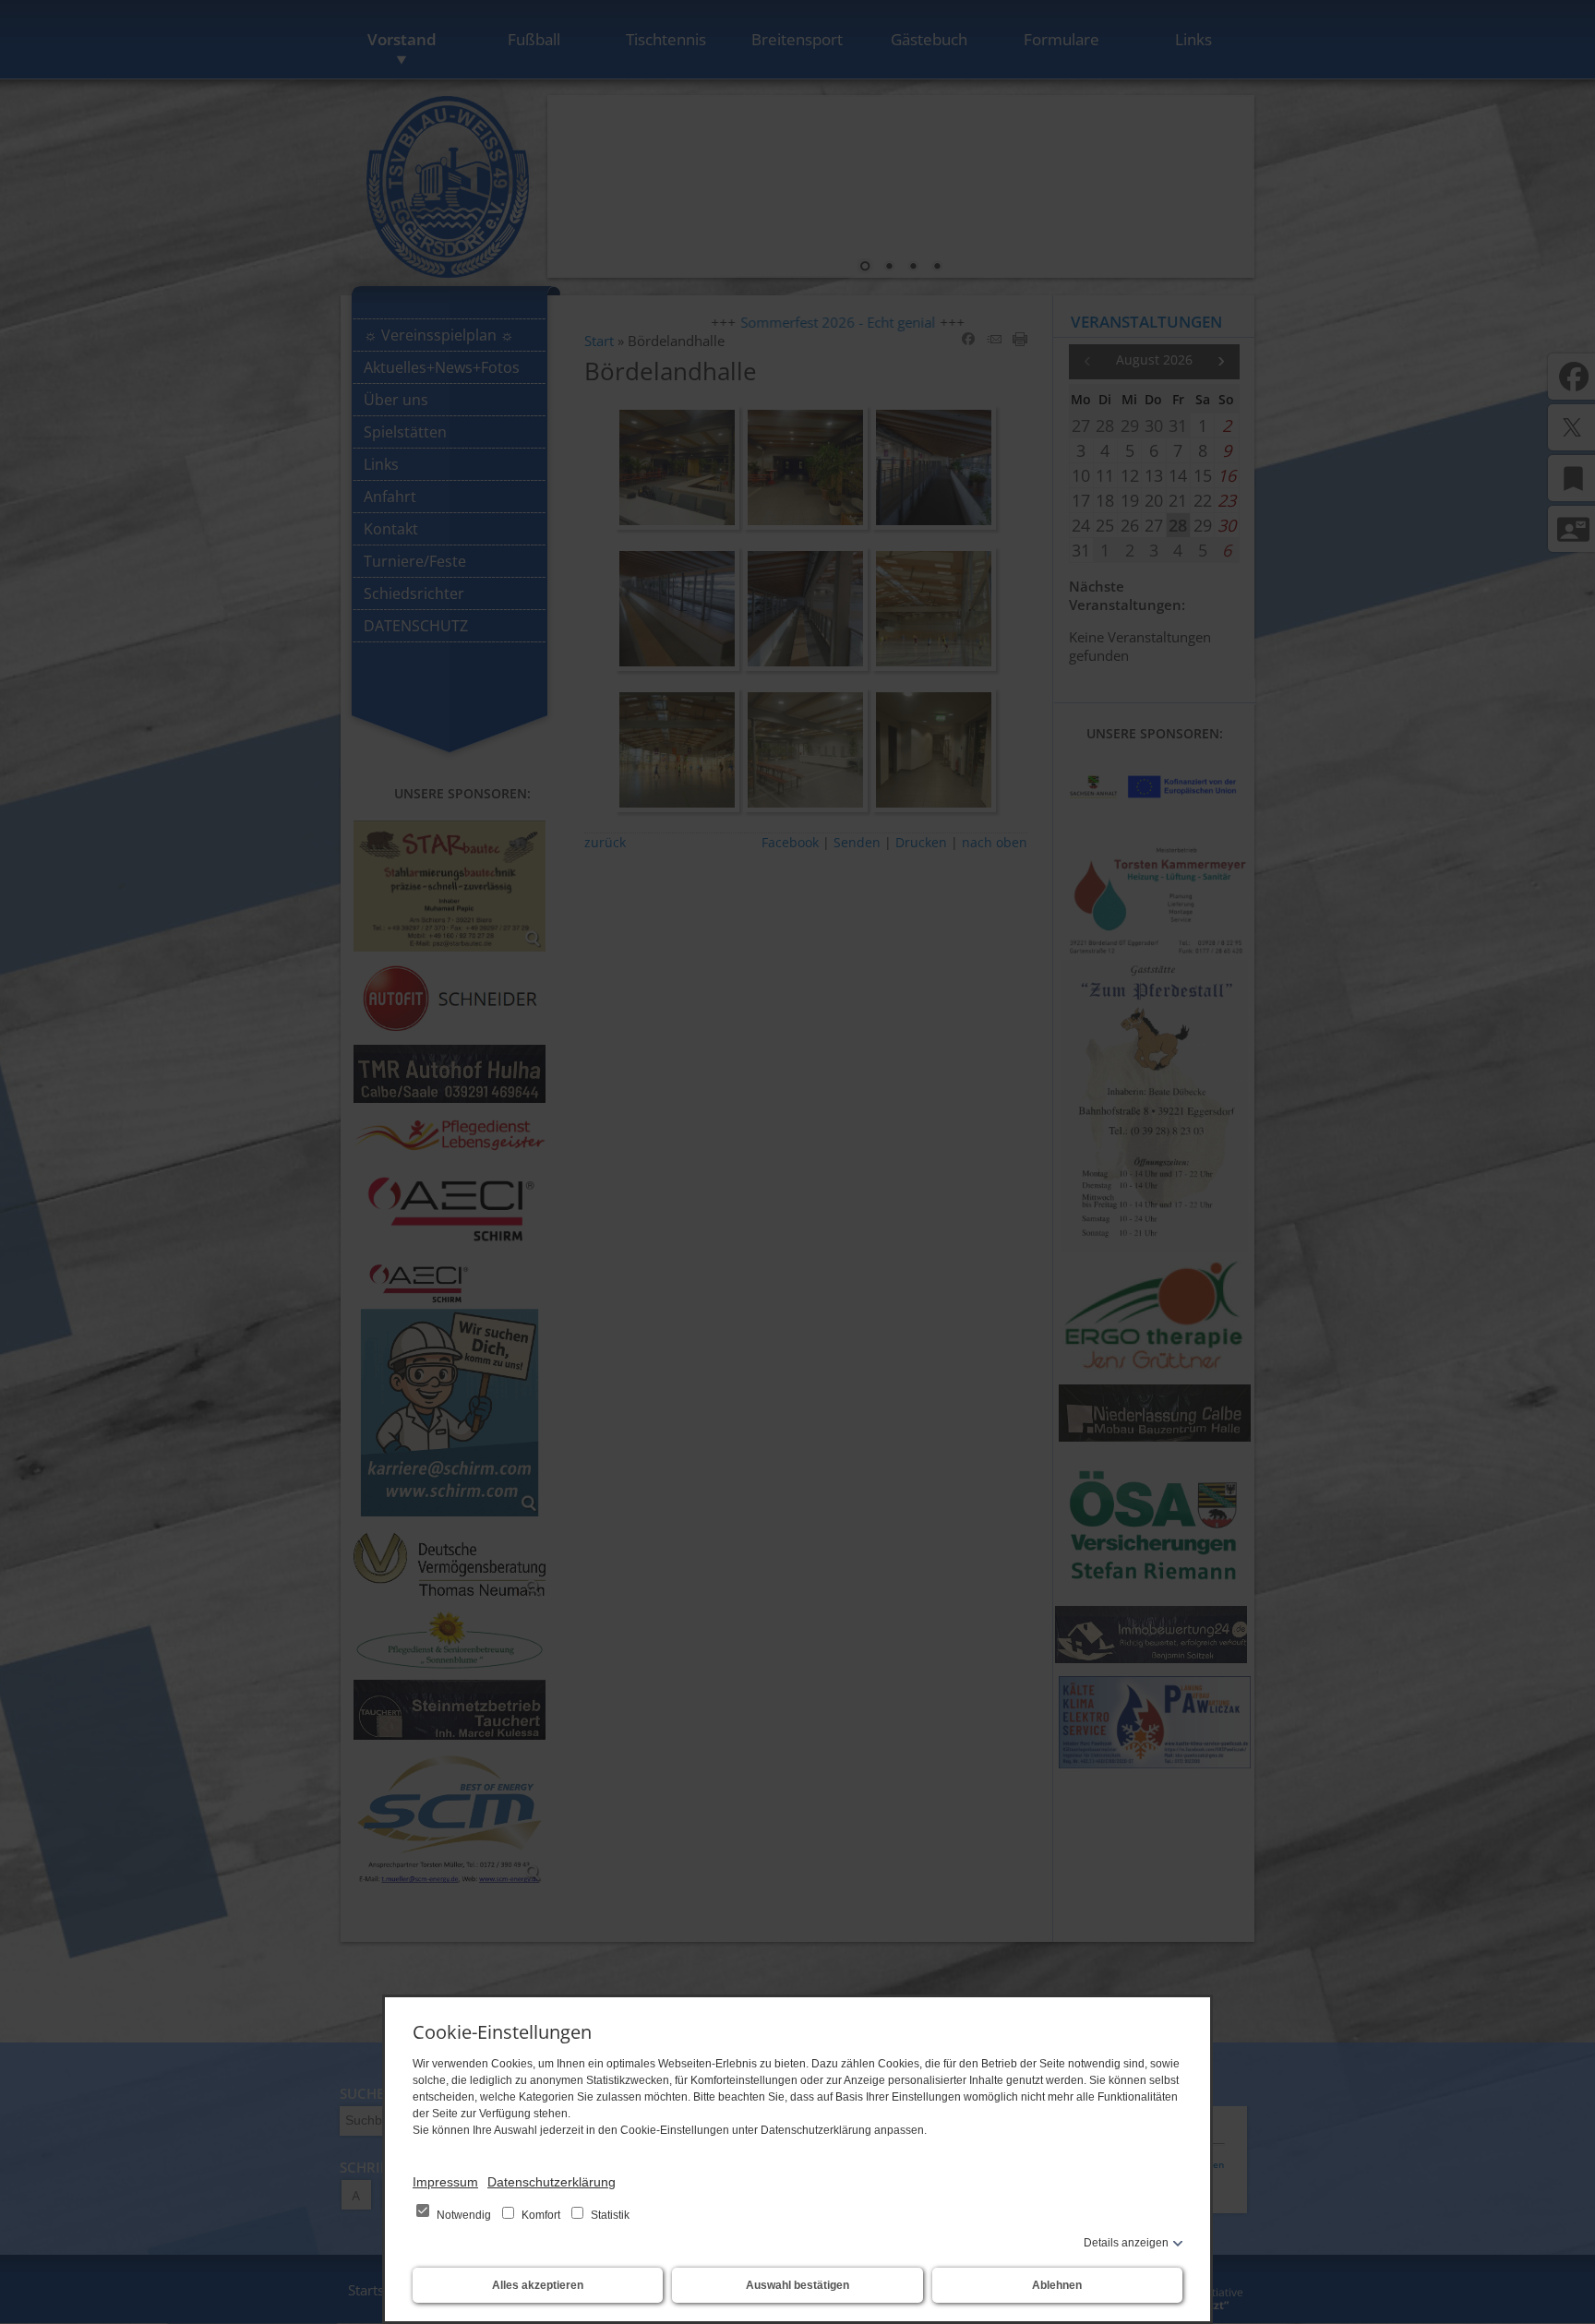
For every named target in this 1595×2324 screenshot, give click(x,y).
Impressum (445, 2182)
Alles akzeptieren (538, 2285)
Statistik (609, 2215)
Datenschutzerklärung (552, 2182)
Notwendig (464, 2215)
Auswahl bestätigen (797, 2285)
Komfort (541, 2215)
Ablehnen (1057, 2285)
